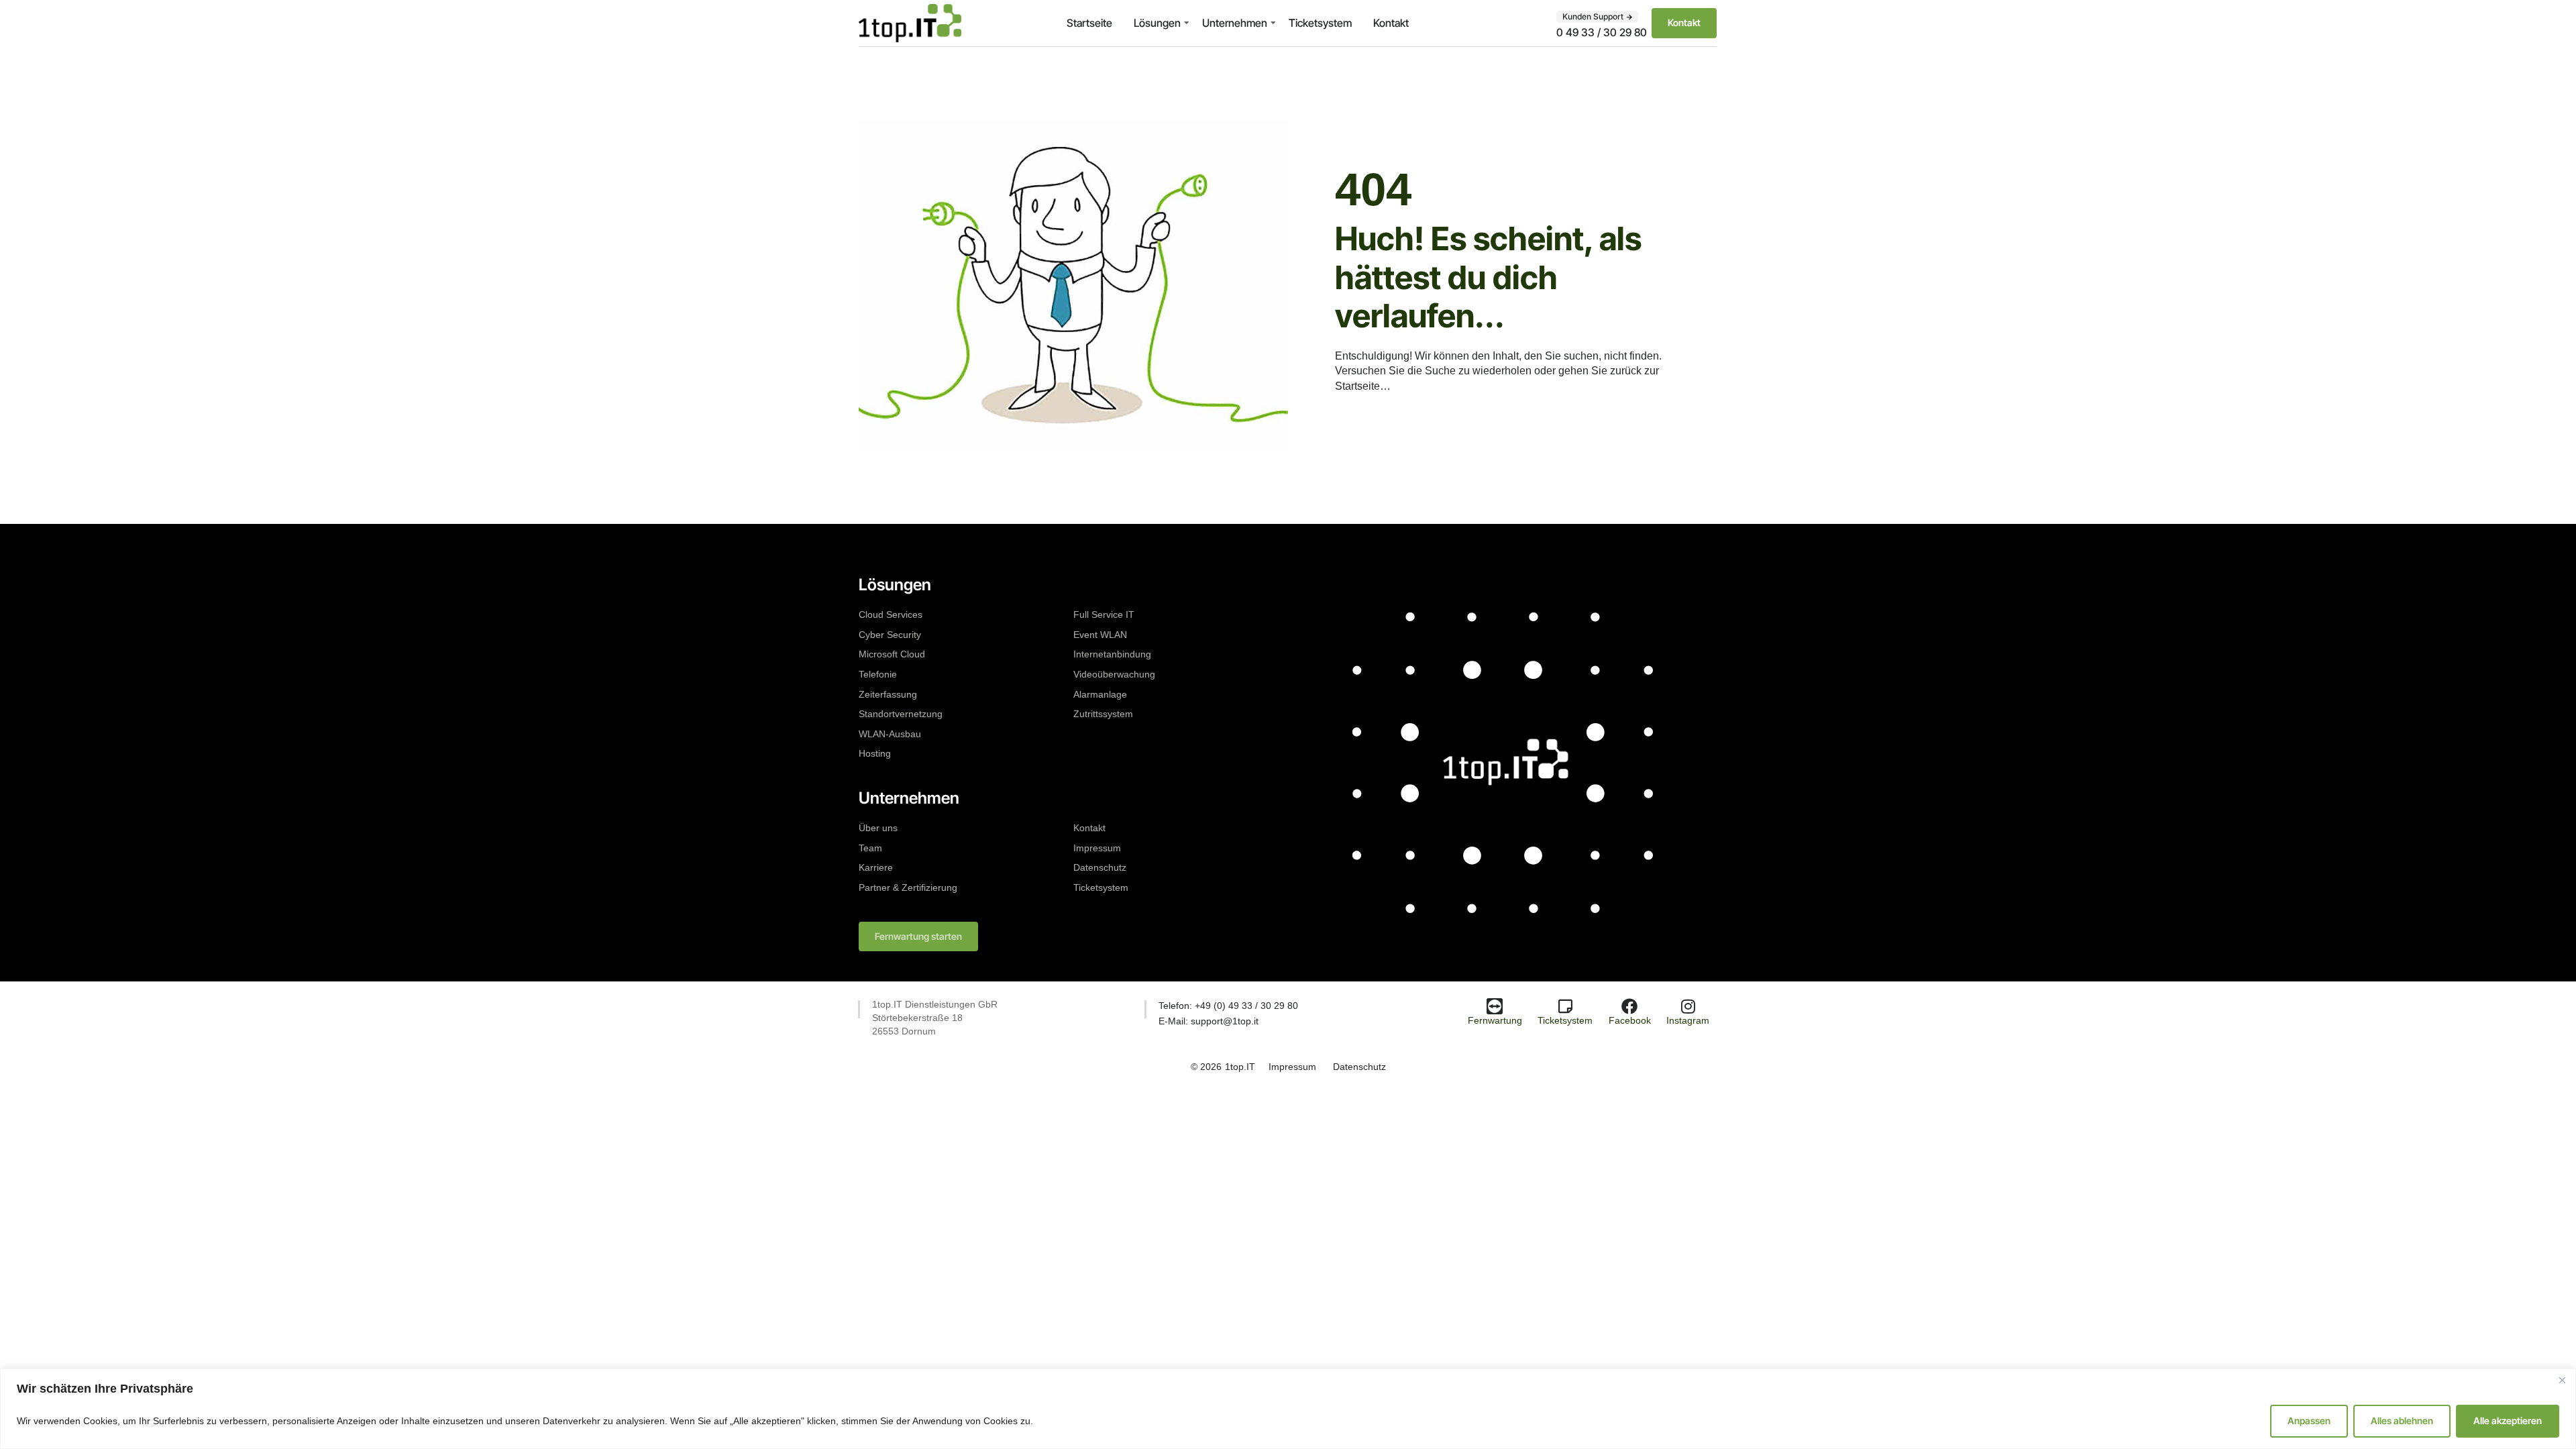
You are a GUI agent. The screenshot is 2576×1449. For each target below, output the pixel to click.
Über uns (878, 828)
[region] (1288, 1409)
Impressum (1097, 848)
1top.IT (1240, 1067)
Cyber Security (890, 635)
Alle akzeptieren (2508, 1420)
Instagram (1688, 1020)
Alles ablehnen (2402, 1420)
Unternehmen (1235, 23)
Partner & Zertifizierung (908, 888)
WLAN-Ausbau (890, 734)
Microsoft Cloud (892, 654)
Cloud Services (891, 614)
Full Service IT (1104, 614)
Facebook (1630, 1020)
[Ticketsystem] (1565, 1006)
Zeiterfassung (888, 694)
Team (870, 848)
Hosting (875, 753)
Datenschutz (1100, 867)
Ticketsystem (1320, 23)
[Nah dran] (2562, 1380)
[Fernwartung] (1495, 1006)
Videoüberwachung (1114, 674)
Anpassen (2309, 1420)
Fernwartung (1495, 1020)
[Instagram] (1688, 1006)
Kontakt (1391, 23)
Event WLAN (1100, 635)
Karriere (876, 867)
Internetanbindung (1112, 654)
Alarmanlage (1100, 694)
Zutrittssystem (1103, 714)
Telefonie (878, 674)
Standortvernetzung (901, 714)
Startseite (1089, 23)
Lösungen (1157, 23)
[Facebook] (1629, 1006)
